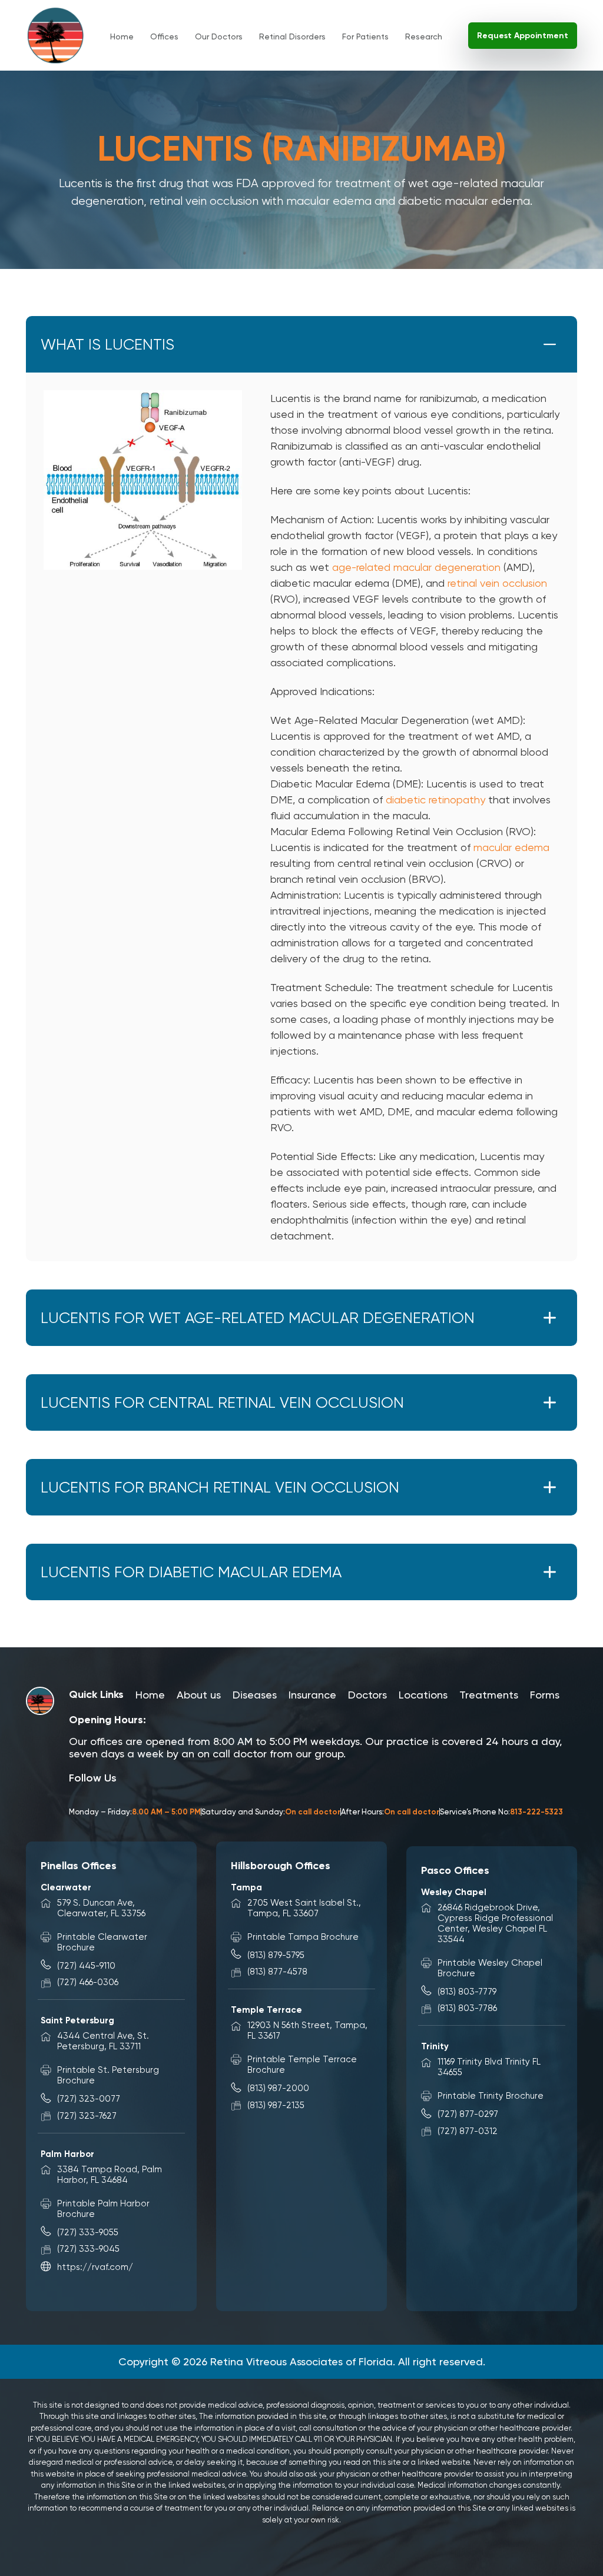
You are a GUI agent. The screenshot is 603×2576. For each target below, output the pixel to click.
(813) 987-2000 (278, 2088)
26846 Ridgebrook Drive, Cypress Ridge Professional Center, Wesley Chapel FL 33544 (495, 1923)
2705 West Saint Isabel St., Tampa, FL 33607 (304, 1908)
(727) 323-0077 (89, 2099)
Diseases (255, 1695)
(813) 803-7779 (467, 1992)
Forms (545, 1695)
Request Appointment (523, 36)
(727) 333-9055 (88, 2232)
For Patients (365, 36)
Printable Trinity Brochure (491, 2096)
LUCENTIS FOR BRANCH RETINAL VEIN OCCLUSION (220, 1487)
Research (424, 36)
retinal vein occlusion (497, 583)
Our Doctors (219, 36)
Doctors (367, 1695)
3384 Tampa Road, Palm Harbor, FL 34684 (110, 2175)
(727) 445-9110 (86, 1966)
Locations (423, 1695)
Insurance (312, 1695)
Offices (164, 36)
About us (199, 1695)
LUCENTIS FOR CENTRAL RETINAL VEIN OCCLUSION (222, 1402)
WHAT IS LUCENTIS (107, 344)
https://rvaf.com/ (95, 2267)
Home (122, 36)
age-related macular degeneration (416, 567)
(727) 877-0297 (468, 2114)
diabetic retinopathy (435, 800)
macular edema (511, 847)
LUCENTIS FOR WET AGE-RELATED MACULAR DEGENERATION (258, 1318)
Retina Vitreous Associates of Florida (301, 2361)
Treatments (489, 1695)
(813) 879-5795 (276, 1955)
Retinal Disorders (292, 36)
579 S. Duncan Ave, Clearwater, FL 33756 (101, 1908)
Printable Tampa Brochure (303, 1937)
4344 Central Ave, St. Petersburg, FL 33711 (103, 2041)
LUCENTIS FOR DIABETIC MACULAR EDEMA (191, 1572)
